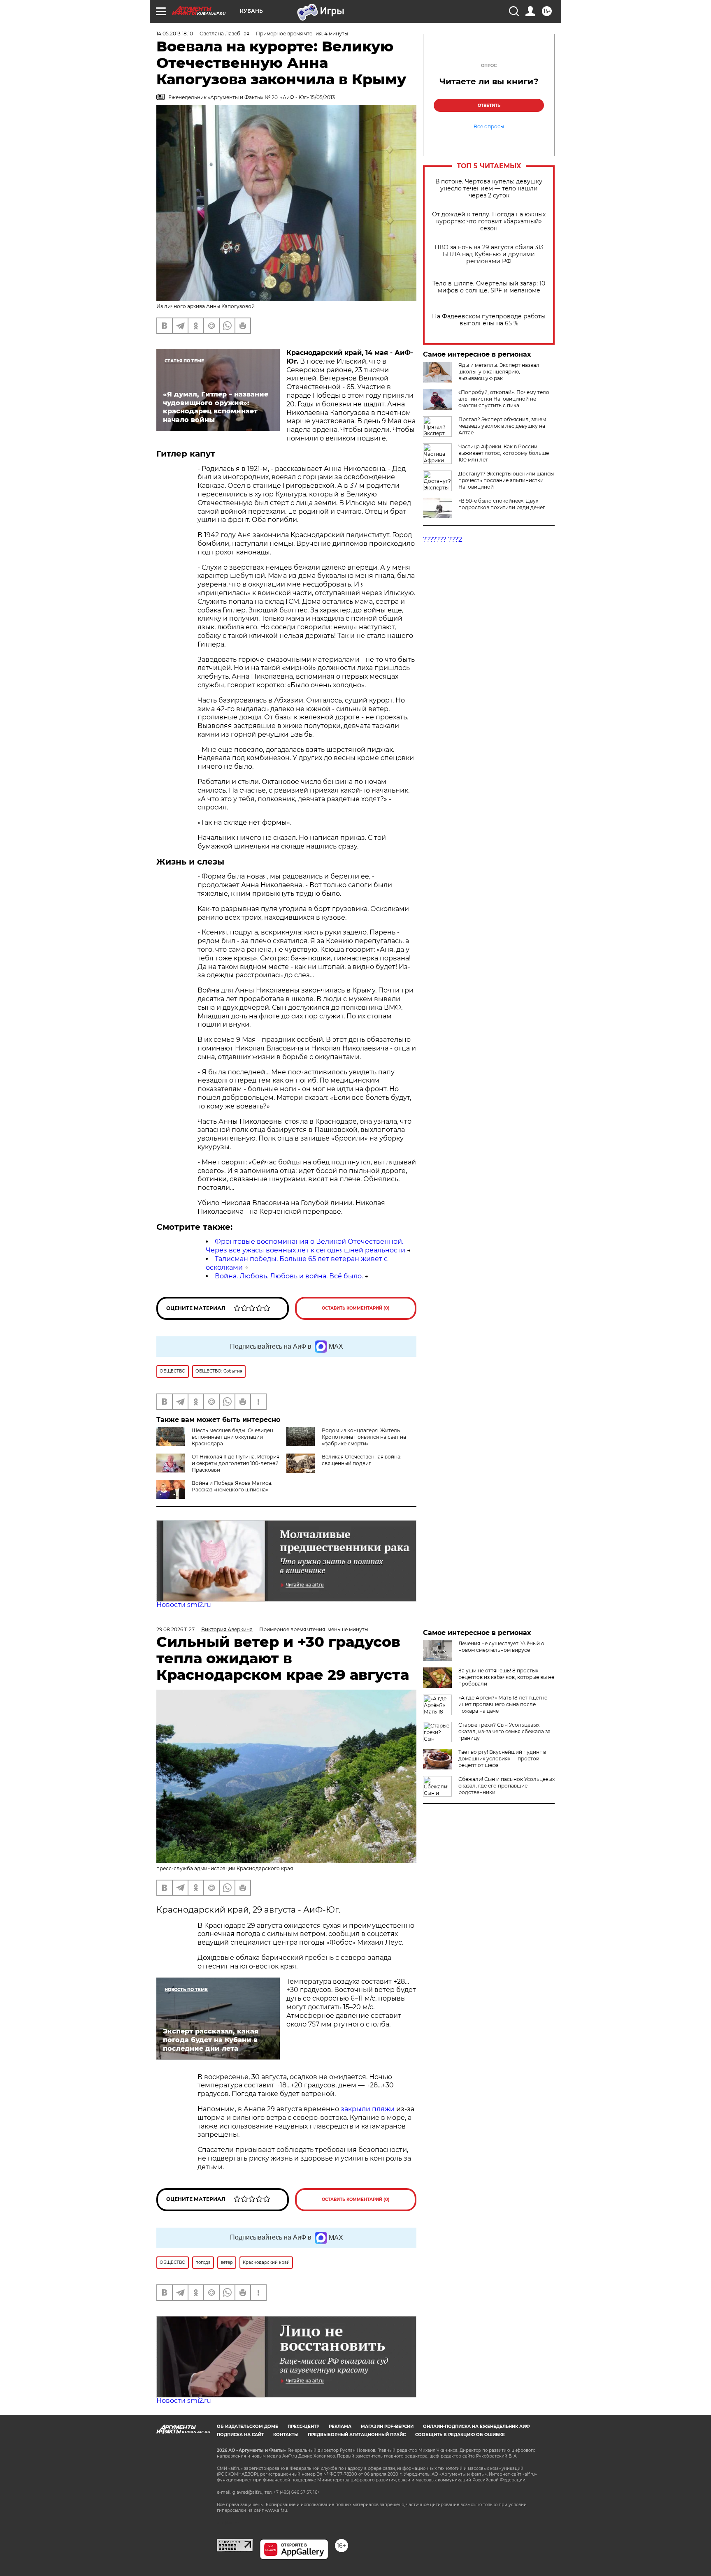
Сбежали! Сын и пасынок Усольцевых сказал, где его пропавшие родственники (507, 1786)
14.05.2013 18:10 (175, 34)
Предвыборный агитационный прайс (357, 2435)
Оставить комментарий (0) (356, 1308)
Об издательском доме (247, 2426)
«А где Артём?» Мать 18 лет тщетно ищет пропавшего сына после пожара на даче (503, 1704)
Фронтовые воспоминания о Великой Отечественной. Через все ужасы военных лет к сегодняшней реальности (306, 1246)
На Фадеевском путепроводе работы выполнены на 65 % (489, 320)
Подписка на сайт (240, 2435)
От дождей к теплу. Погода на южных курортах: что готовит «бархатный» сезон (489, 221)
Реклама (340, 2426)
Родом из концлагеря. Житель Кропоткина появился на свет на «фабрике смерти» (364, 1437)
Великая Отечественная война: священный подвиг (362, 1460)
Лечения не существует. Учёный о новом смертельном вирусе (501, 1647)
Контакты (286, 2435)
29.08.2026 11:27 (175, 1629)
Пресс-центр (303, 2426)
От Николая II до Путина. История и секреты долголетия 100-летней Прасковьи (236, 1463)
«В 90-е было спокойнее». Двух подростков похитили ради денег (502, 504)
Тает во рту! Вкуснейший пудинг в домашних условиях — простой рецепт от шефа (502, 1759)
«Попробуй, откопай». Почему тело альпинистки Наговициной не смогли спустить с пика (504, 399)
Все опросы (489, 127)
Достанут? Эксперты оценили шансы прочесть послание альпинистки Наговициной (506, 480)
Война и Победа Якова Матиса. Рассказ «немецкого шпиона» (232, 1486)
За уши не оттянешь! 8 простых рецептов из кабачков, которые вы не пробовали (506, 1677)
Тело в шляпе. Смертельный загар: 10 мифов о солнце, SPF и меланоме (489, 287)
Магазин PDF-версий (387, 2426)
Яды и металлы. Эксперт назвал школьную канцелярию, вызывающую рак (499, 372)
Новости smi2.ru (184, 1605)
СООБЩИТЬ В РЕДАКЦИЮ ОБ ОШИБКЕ (460, 2435)
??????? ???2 (443, 539)
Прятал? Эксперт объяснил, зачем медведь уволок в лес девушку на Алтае (502, 426)
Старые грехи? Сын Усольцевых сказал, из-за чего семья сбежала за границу (504, 1731)
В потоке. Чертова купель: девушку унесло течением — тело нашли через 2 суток (489, 189)
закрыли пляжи (368, 2109)
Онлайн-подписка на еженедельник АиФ (476, 2426)
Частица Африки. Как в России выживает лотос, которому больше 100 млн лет (504, 453)
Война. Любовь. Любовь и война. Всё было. (289, 1276)
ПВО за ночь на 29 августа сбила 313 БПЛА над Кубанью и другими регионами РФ (489, 254)
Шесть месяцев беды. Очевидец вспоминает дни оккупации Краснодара (232, 1437)
